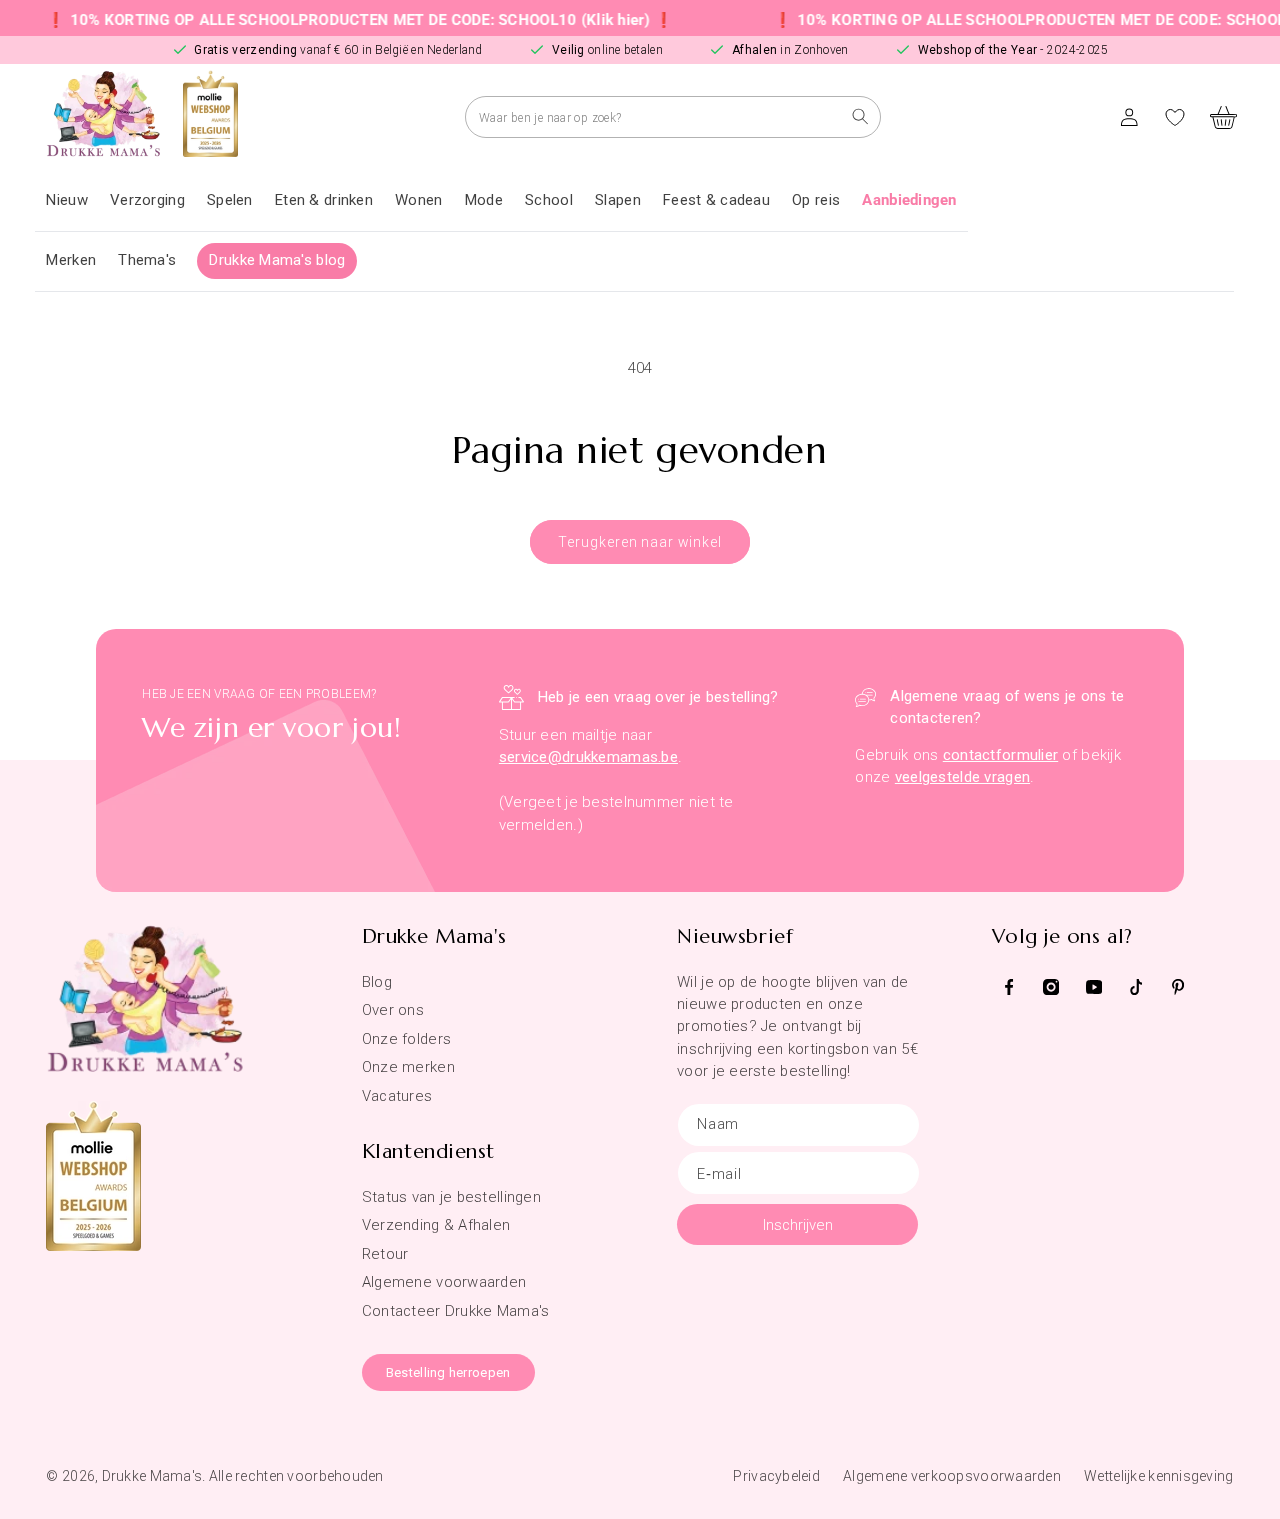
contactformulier (1000, 755)
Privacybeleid (776, 1476)
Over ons (393, 1010)
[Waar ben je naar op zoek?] (860, 116)
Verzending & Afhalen (436, 1225)
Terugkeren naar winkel (639, 542)
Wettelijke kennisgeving (1158, 1476)
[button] (147, 201)
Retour (385, 1254)
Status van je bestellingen (451, 1197)
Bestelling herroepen (448, 1372)
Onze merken (408, 1067)
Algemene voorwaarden (444, 1282)
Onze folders (406, 1039)
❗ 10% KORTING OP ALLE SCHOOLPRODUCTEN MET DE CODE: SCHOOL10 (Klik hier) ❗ (337, 20)
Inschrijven (798, 1225)
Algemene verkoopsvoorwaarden (952, 1476)
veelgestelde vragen (962, 777)
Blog (377, 982)
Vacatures (397, 1096)
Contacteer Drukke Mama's (456, 1311)
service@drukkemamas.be (588, 757)
